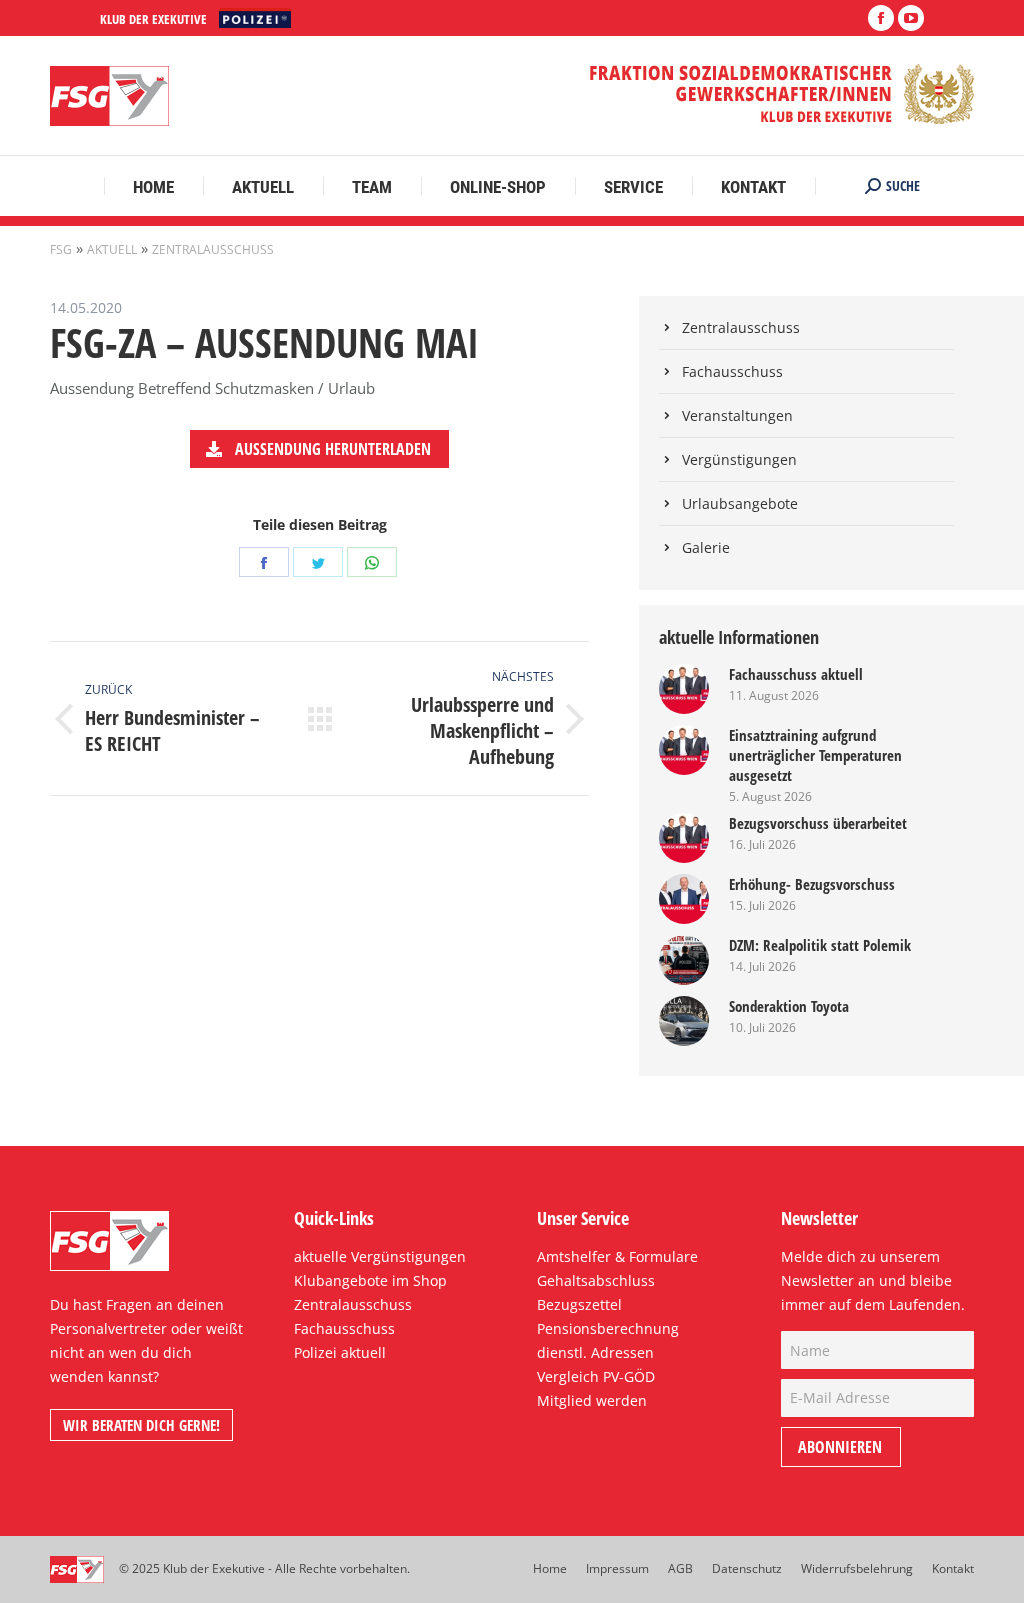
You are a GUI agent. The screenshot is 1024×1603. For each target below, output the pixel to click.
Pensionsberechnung (608, 1328)
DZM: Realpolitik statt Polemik (820, 945)
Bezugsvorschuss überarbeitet (818, 823)
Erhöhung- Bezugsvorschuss (812, 884)
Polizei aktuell (340, 1352)
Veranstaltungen (737, 415)
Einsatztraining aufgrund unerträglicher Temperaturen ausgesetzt (815, 755)
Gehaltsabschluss (596, 1280)
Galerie (706, 547)
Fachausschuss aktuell (796, 674)
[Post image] (684, 689)
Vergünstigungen (739, 459)
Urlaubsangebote (740, 503)
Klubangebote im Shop (370, 1280)
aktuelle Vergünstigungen (380, 1256)
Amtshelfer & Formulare (617, 1256)
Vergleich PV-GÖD (596, 1376)
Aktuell (112, 249)
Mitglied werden (592, 1400)
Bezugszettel (579, 1304)
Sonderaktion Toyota (789, 1006)
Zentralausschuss (213, 249)
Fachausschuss (732, 371)
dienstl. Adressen (595, 1352)
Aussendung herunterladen (331, 449)
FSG (61, 249)
